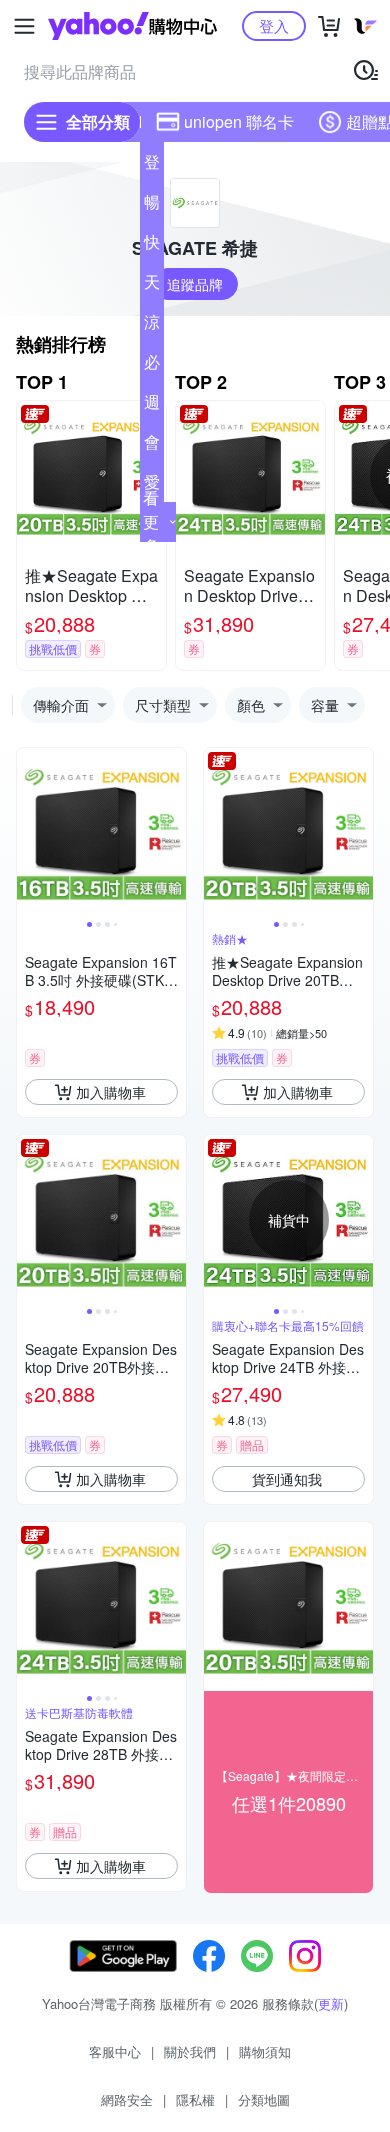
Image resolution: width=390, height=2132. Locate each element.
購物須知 (265, 2051)
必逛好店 (152, 366)
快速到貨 (152, 246)
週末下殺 (152, 406)
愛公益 (152, 486)
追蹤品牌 (195, 284)
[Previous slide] (30, 833)
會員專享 (152, 446)
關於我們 (190, 2051)
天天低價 (152, 286)
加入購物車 (111, 1092)
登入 (274, 25)
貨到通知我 (287, 1479)
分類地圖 (264, 2099)
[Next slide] (173, 833)
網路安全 (127, 2099)
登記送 (152, 166)
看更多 (151, 521)
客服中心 (115, 2051)
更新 (331, 2003)
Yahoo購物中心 (132, 26)
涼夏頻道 (152, 326)
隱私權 (195, 2099)
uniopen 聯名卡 (239, 121)
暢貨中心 (152, 206)
